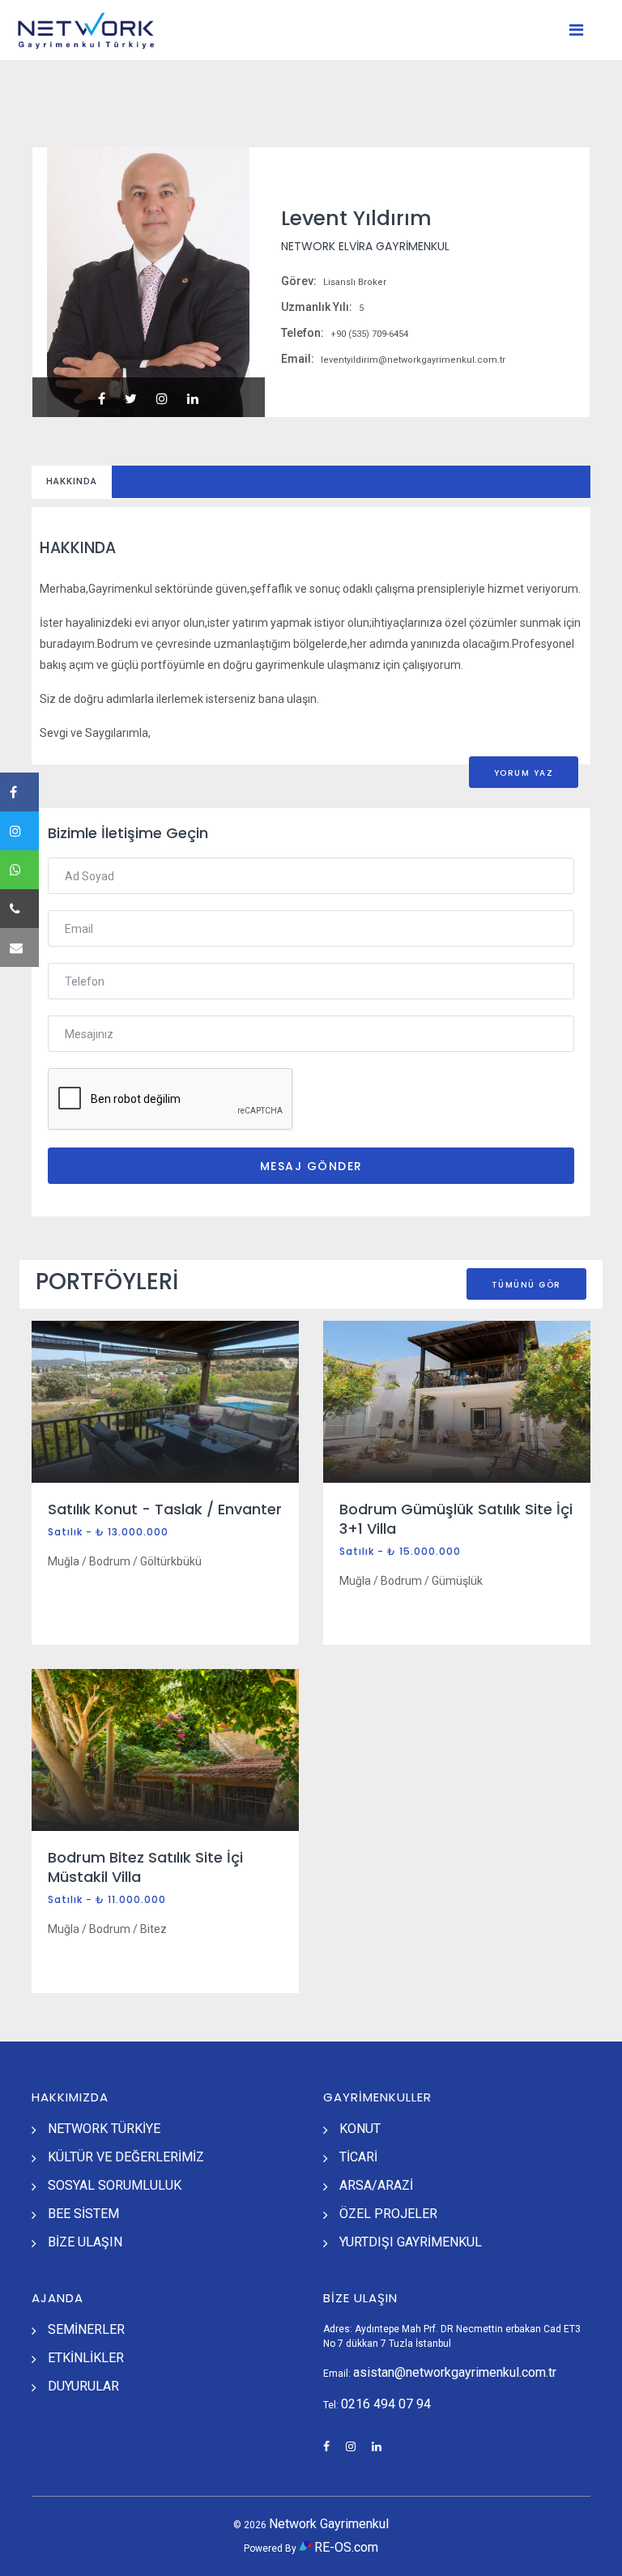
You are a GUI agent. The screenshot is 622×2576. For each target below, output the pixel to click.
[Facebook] (19, 792)
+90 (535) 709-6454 (368, 334)
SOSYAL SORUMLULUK (115, 2185)
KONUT (360, 2129)
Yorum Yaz (524, 773)
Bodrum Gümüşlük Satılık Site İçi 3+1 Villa (456, 1519)
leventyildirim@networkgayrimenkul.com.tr (412, 360)
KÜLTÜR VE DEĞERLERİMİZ (126, 2157)
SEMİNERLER (86, 2329)
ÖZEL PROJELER (388, 2214)
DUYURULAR (83, 2386)
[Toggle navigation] (576, 30)
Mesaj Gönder (311, 1166)
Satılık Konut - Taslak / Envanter (165, 1509)
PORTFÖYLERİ (107, 1282)
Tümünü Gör (526, 1285)
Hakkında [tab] (72, 481)
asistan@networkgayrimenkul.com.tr (455, 2372)
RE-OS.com (346, 2547)
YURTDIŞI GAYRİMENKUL (411, 2242)
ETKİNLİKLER (86, 2358)
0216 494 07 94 (386, 2404)
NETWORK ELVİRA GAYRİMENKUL (365, 246)
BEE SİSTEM (83, 2214)
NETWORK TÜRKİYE (104, 2129)
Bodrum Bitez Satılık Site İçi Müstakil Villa (145, 1867)
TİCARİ (358, 2157)
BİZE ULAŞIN (85, 2242)
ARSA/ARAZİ (376, 2185)
